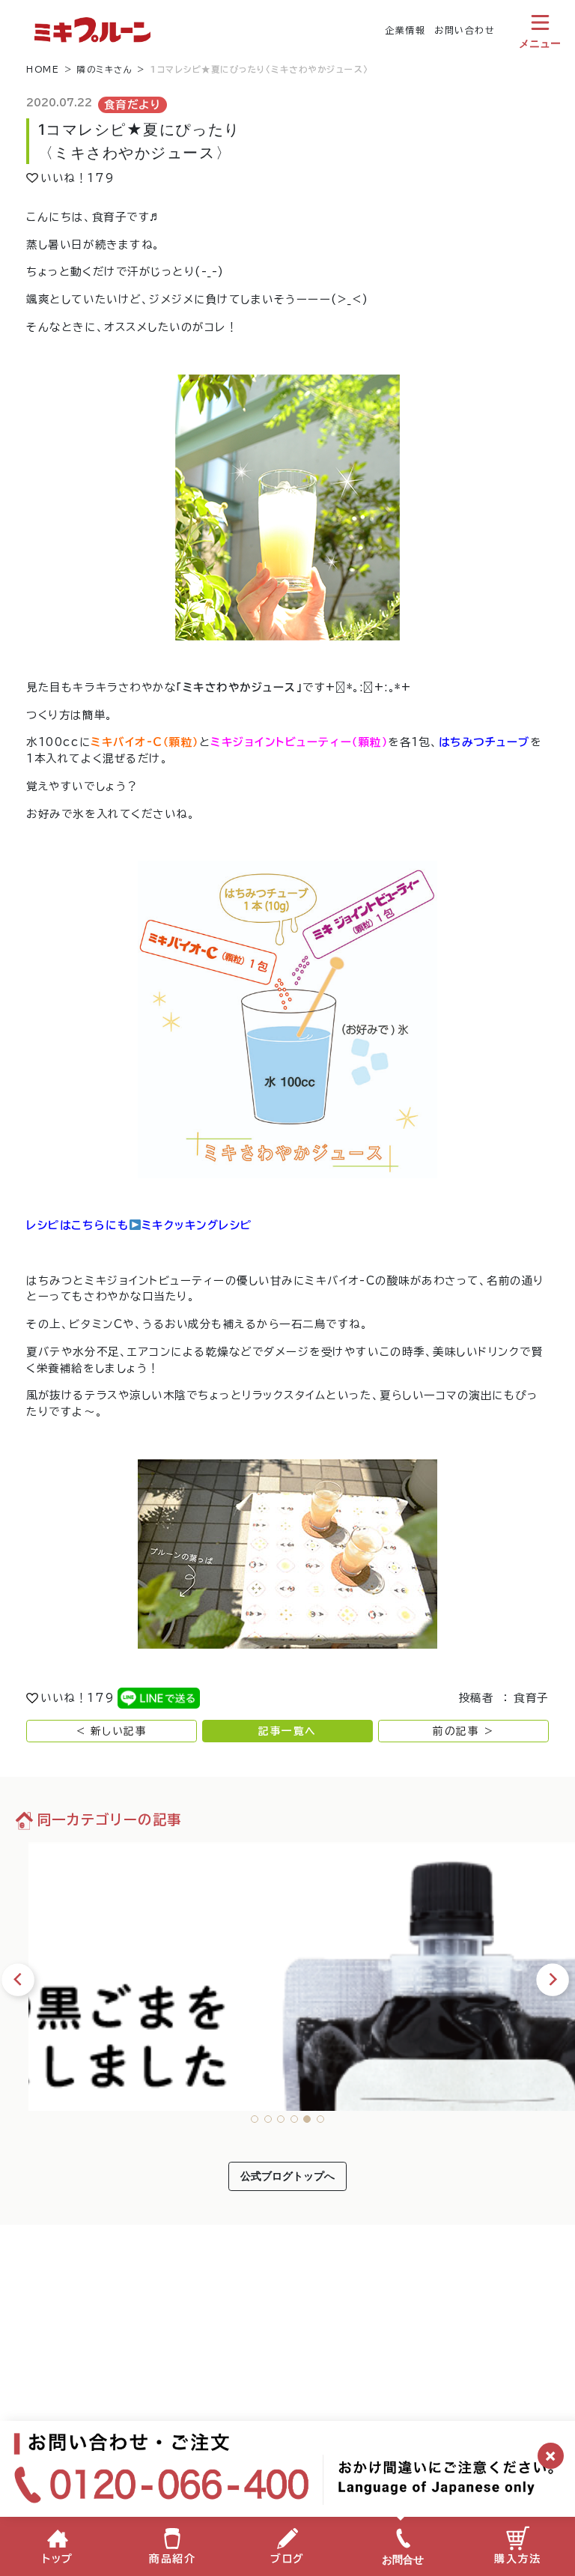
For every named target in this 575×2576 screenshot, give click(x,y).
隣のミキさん (105, 69)
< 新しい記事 (112, 1731)
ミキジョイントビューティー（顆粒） (299, 742)
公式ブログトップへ (287, 2176)
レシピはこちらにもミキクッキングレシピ (139, 1225)
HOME (43, 69)
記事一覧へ (287, 1731)
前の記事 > (463, 1731)
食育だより (133, 104)
